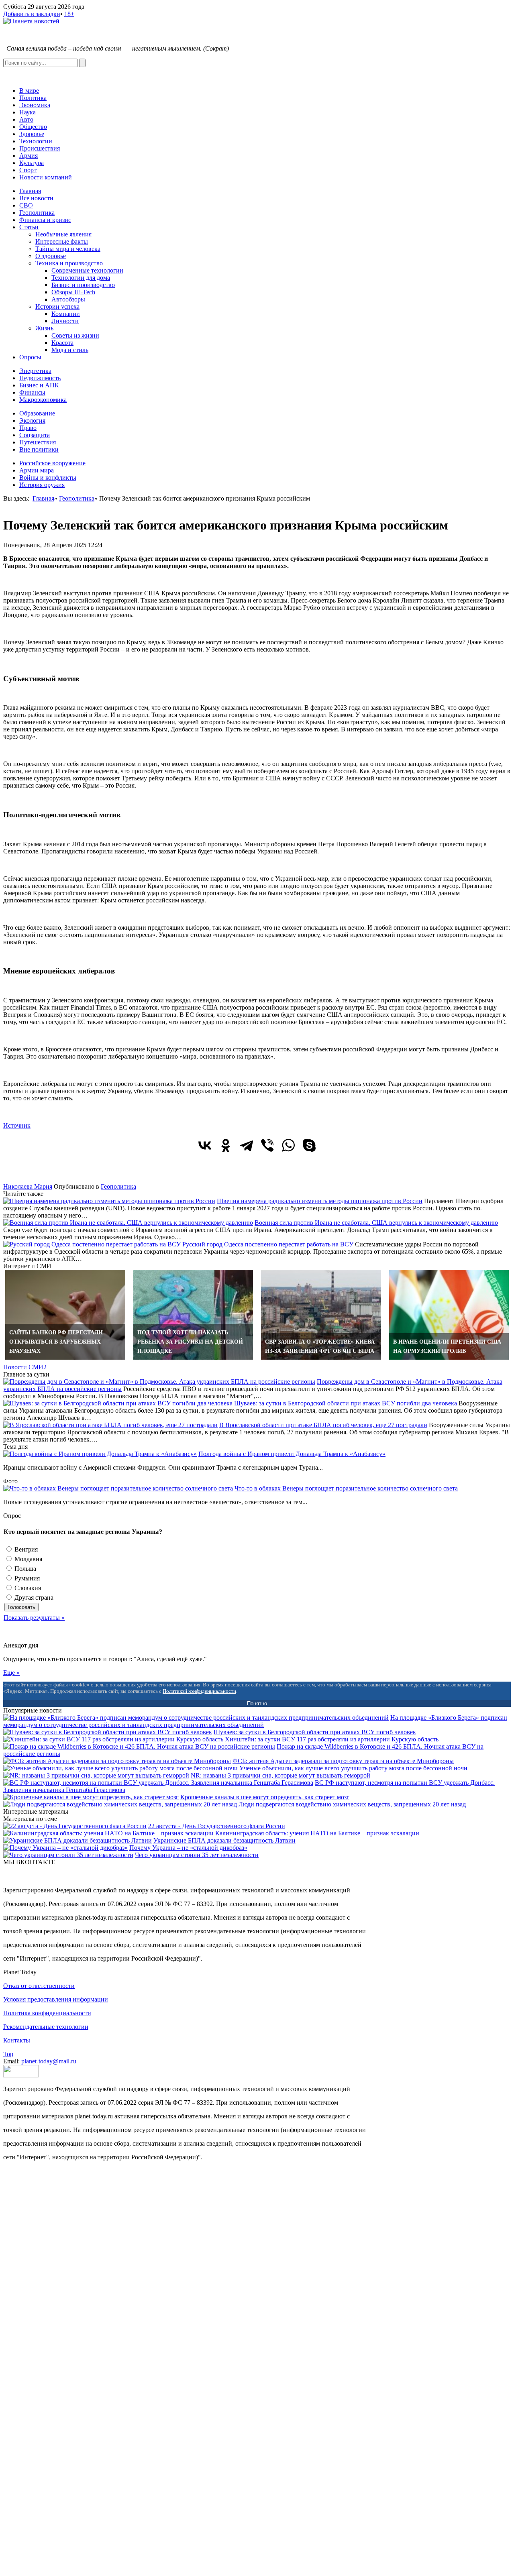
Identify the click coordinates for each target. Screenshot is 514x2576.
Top (8, 2054)
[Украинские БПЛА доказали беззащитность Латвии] (78, 1840)
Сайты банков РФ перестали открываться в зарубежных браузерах (56, 1342)
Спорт (28, 170)
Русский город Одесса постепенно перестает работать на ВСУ (268, 1244)
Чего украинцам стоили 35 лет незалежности (197, 1855)
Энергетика (35, 371)
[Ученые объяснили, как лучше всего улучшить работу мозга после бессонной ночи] (120, 1768)
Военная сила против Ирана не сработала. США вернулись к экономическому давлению (376, 1223)
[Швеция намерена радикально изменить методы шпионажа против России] (109, 1201)
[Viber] (267, 1145)
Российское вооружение (52, 463)
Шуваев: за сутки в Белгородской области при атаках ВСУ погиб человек (315, 1732)
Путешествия (38, 442)
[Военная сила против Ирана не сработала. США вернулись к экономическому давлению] (128, 1223)
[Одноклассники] (226, 1145)
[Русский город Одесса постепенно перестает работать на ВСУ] (92, 1244)
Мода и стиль (70, 350)
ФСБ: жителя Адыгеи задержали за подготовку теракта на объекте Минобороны (343, 1761)
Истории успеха (57, 306)
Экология (32, 421)
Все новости (36, 198)
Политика (33, 98)
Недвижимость (40, 378)
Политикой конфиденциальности (199, 1691)
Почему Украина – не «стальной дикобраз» (188, 1848)
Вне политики (39, 449)
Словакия (27, 1588)
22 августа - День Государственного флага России (217, 1826)
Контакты (17, 2040)
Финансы (32, 392)
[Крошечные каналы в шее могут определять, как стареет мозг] (91, 1797)
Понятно (257, 1703)
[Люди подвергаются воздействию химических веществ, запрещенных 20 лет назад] (120, 1804)
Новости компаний (46, 177)
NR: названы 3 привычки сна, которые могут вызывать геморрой (280, 1775)
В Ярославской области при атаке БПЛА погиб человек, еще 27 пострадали (323, 1425)
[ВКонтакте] (205, 1145)
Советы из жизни (75, 335)
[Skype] (309, 1145)
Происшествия (40, 148)
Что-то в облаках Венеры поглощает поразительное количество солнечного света (346, 1488)
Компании (66, 314)
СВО (26, 205)
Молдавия (28, 1559)
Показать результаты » (34, 1618)
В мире (29, 91)
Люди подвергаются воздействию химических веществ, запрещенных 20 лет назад (352, 1804)
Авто (26, 119)
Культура (32, 163)
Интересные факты (62, 241)
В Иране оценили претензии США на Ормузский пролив (447, 1346)
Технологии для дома (81, 278)
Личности (65, 321)
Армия (29, 156)
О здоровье (51, 256)
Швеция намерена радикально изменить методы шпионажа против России (320, 1201)
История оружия (42, 485)
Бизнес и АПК (39, 385)
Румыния (26, 1578)
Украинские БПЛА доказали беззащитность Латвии (224, 1840)
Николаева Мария (28, 1186)
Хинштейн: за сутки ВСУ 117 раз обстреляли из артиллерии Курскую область (332, 1739)
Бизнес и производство (83, 285)
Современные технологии (87, 270)
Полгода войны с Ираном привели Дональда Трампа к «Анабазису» (292, 1454)
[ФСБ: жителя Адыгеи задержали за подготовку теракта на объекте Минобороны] (117, 1761)
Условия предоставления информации (56, 1999)
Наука (28, 112)
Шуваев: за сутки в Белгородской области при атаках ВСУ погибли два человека (346, 1403)
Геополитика (37, 213)
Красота (62, 343)
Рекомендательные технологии (46, 2027)
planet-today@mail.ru (49, 2061)
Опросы (30, 357)
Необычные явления (63, 234)
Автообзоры (68, 299)
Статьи (29, 227)
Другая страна (33, 1598)
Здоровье (32, 134)
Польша (24, 1569)
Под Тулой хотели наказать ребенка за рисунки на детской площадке (190, 1342)
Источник (17, 1125)
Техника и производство (69, 263)
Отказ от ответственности (39, 1986)
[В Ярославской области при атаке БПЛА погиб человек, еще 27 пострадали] (110, 1425)
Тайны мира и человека (68, 249)
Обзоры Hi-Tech (73, 292)
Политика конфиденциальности (47, 2013)
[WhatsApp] (288, 1145)
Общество (33, 127)
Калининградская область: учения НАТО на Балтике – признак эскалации (317, 1833)
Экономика (35, 105)
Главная (30, 191)
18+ (69, 14)
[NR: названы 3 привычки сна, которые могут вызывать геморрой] (96, 1775)
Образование (37, 413)
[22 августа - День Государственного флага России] (75, 1826)
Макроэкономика (43, 400)
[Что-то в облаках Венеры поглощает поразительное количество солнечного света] (118, 1488)
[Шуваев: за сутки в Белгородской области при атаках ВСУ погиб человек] (108, 1732)
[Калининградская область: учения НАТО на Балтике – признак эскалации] (108, 1833)
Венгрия (25, 1549)
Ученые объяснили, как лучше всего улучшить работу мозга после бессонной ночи (353, 1768)
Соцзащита (35, 435)
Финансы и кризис (45, 220)
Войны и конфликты (48, 478)
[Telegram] (247, 1145)
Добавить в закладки (32, 14)
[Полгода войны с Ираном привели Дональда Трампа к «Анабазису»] (100, 1454)
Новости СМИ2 (25, 1367)
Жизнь (44, 328)
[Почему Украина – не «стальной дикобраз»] (65, 1848)
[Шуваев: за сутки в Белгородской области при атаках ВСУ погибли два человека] (118, 1403)
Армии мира (37, 470)
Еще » (11, 1673)
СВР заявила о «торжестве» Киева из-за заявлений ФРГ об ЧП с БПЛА (320, 1346)
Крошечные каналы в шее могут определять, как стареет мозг (265, 1797)
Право (28, 428)
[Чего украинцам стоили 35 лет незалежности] (68, 1855)
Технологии (36, 141)
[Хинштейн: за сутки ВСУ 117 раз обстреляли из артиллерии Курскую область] (113, 1739)
